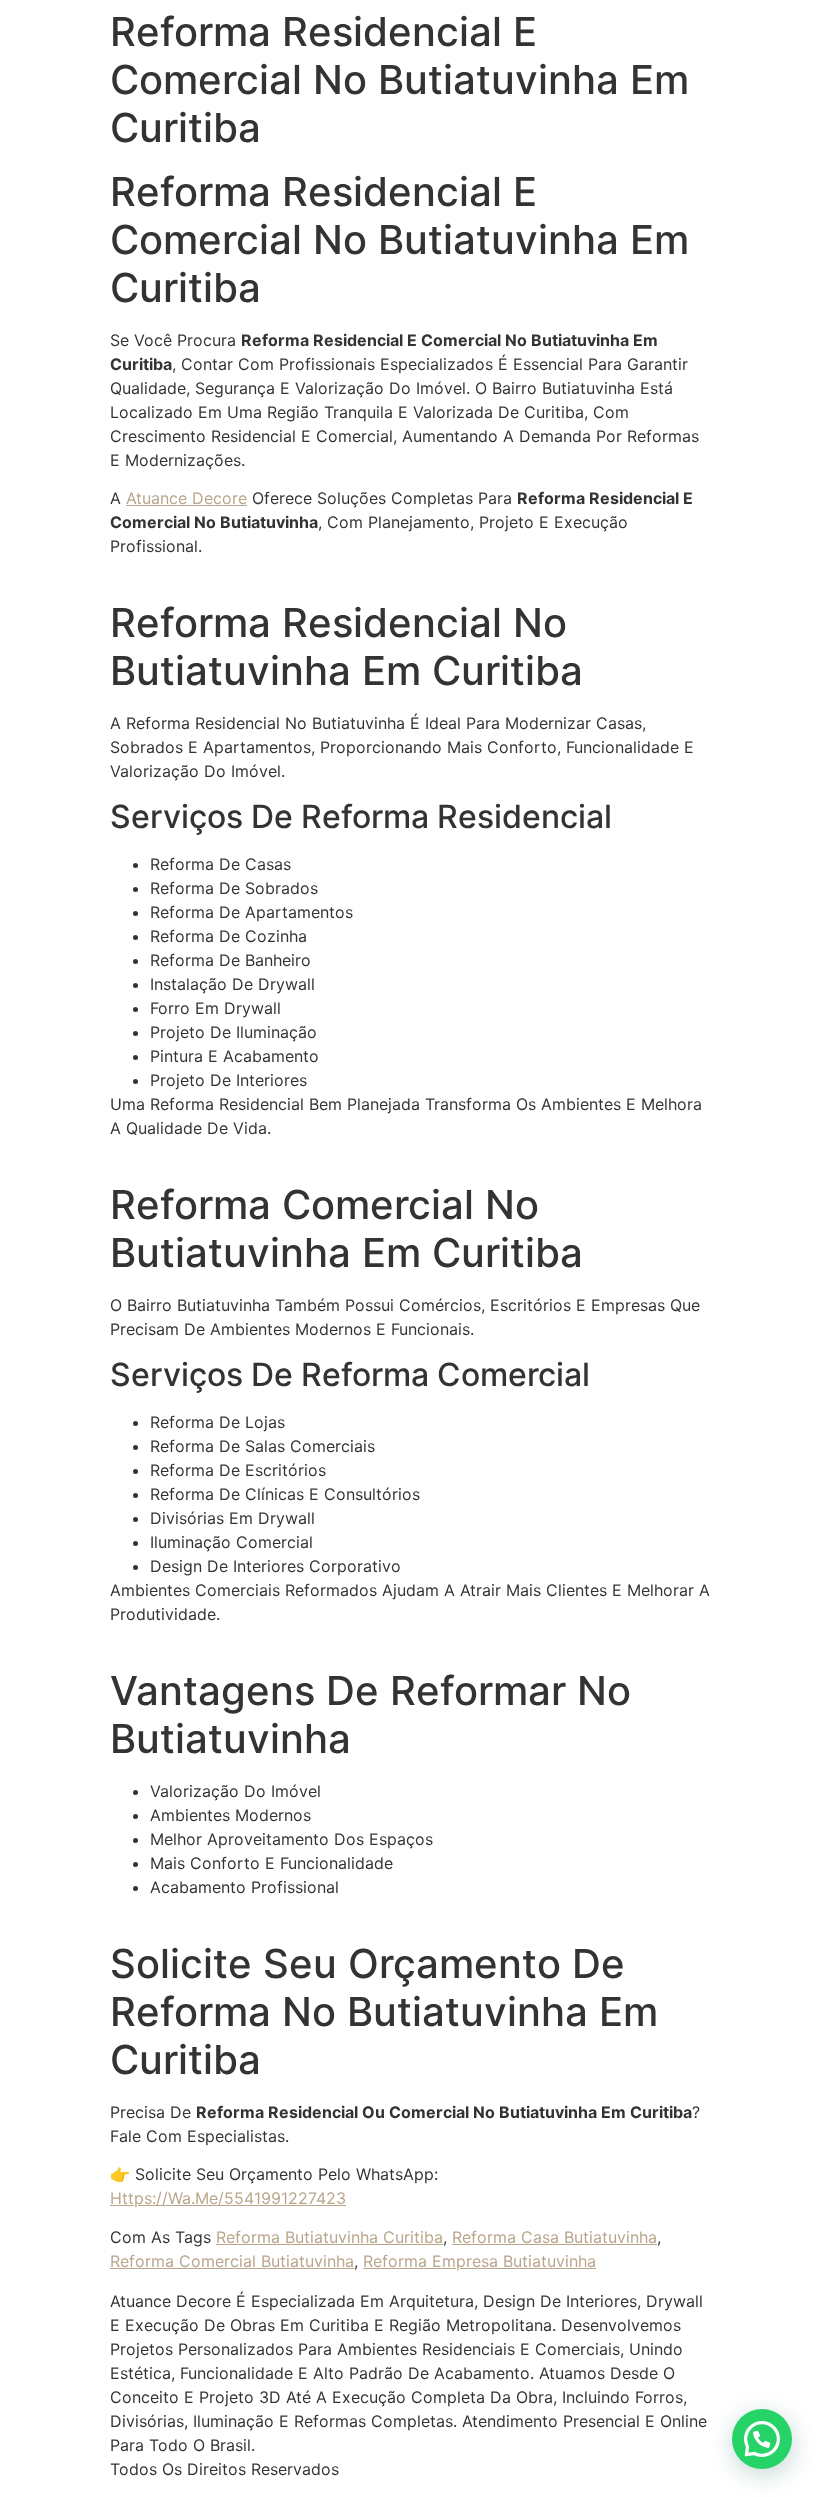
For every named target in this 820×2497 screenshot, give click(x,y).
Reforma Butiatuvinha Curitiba (329, 2237)
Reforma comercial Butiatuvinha (232, 2261)
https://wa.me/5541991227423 (228, 2198)
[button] (762, 2439)
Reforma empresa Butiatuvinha (479, 2261)
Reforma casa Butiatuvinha (554, 2237)
